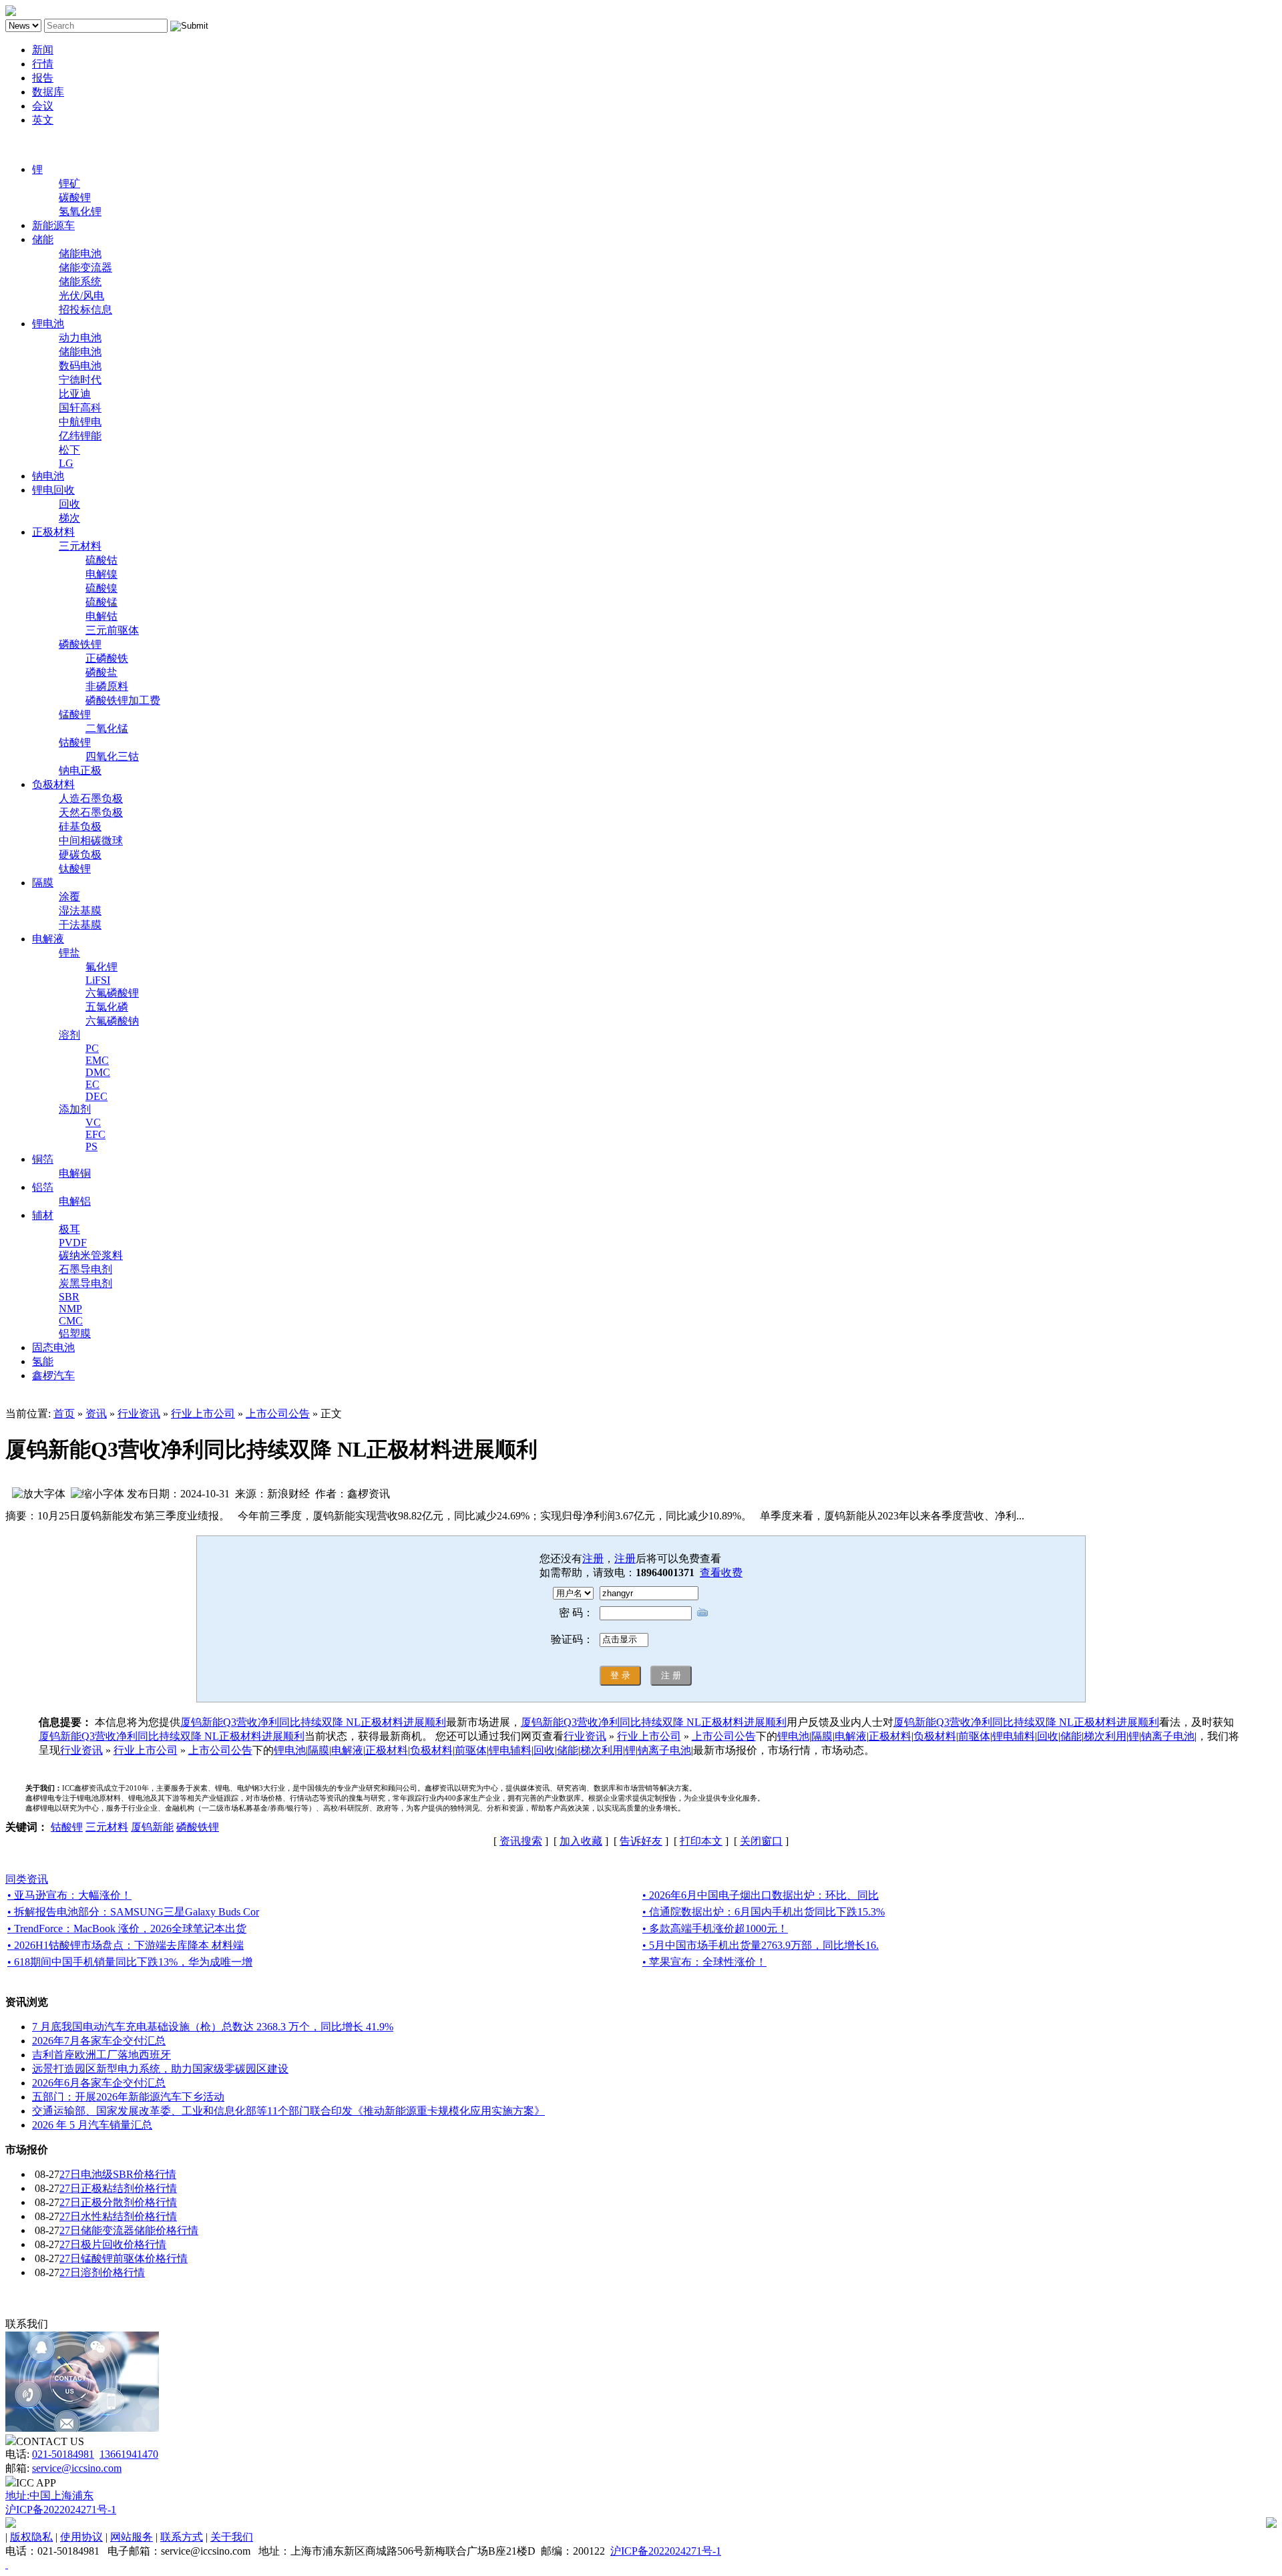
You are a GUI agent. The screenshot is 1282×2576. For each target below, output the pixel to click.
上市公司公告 (278, 1414)
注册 (593, 1558)
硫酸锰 (101, 602)
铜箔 (43, 1159)
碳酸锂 (75, 197)
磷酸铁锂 (80, 644)
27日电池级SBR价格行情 (118, 2174)
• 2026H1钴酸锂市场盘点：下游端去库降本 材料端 (126, 1945)
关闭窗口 (761, 1841)
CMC (71, 1321)
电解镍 (101, 574)
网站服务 (132, 2537)
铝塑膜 (75, 1333)
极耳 (69, 1229)
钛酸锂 (75, 869)
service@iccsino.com (77, 2468)
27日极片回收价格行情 (113, 2244)
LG (66, 463)
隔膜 (43, 883)
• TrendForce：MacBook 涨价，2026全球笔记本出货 (127, 1928)
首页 (64, 1414)
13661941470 (129, 2454)
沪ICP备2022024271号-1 (61, 2510)
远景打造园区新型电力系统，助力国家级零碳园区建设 (160, 2069)
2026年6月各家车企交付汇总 (99, 2083)
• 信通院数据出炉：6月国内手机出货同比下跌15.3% (764, 1912)
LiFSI (98, 980)
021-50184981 (63, 2454)
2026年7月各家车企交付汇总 (99, 2041)
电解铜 (75, 1173)
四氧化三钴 (112, 756)
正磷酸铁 (107, 658)
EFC (95, 1134)
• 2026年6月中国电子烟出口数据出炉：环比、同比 (761, 1895)
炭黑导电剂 (85, 1283)
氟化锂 (101, 967)
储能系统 (80, 282)
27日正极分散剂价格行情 (118, 2202)
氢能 (43, 1361)
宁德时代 (80, 380)
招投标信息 (85, 310)
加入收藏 (581, 1841)
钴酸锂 (75, 742)
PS (91, 1146)
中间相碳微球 (91, 841)
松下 (69, 450)
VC (93, 1122)
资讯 (96, 1414)
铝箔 (43, 1187)
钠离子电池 (1168, 1736)
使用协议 (81, 2537)
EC (92, 1084)
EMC (97, 1060)
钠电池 (48, 476)
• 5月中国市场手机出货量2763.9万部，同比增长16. (761, 1945)
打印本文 (701, 1841)
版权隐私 (31, 2537)
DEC (96, 1096)
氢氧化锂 (80, 211)
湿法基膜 (80, 911)
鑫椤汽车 (53, 1375)
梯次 (69, 518)
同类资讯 (27, 1879)
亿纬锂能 (80, 436)
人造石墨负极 (91, 798)
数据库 (48, 92)
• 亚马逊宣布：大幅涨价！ (69, 1895)
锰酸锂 (75, 714)
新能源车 (53, 225)
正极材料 (53, 532)
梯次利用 (1105, 1736)
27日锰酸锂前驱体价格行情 (124, 2258)
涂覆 (69, 897)
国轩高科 (80, 408)
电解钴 (101, 616)
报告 (43, 78)
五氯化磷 (107, 1007)
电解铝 (75, 1201)
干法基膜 (80, 925)
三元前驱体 (112, 630)
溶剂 (69, 1035)
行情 (43, 64)
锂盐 (69, 953)
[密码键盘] (702, 1612)
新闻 (43, 50)
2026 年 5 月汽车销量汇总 (92, 2125)
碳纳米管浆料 (91, 1255)
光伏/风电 (81, 296)
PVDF (73, 1243)
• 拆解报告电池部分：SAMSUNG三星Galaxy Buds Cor (133, 1912)
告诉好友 (641, 1841)
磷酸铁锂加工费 (123, 700)
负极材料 (53, 784)
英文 (43, 120)
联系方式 (182, 2537)
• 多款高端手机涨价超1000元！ (715, 1928)
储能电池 (80, 253)
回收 (69, 504)
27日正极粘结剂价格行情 (118, 2188)
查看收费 (721, 1573)
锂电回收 (53, 490)
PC (92, 1048)
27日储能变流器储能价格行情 (129, 2230)
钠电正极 (80, 770)
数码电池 (80, 366)
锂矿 (69, 183)
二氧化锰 (107, 728)
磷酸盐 (101, 672)
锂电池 (48, 324)
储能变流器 (85, 267)
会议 (43, 106)
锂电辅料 (1014, 1736)
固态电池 (53, 1347)
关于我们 (232, 2537)
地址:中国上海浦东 (49, 2496)
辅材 (43, 1215)
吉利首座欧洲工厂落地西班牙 (101, 2055)
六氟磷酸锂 (112, 993)
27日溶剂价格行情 (102, 2272)
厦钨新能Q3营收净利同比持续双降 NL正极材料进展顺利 (313, 1722)
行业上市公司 (203, 1414)
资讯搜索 (521, 1841)
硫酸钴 (101, 560)
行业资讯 (139, 1414)
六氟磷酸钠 (112, 1021)
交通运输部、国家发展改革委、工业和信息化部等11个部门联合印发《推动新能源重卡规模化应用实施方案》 (288, 2111)
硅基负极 (80, 826)
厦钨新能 (152, 1827)
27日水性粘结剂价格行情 (118, 2216)
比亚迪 (75, 394)
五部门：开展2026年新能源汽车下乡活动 (128, 2097)
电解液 (48, 939)
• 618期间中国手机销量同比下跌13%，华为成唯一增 (130, 1962)
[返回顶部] (7, 2564)
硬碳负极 (80, 855)
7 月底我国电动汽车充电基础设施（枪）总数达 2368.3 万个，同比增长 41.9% (213, 2027)
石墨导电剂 (85, 1269)
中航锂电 (80, 422)
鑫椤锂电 (27, 145)
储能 (43, 239)
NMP (70, 1309)
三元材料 (80, 546)
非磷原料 (107, 686)
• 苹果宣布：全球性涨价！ (704, 1962)
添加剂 (75, 1109)
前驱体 (974, 1736)
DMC (98, 1072)
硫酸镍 (101, 588)
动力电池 (80, 338)
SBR (69, 1297)
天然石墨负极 (91, 812)
